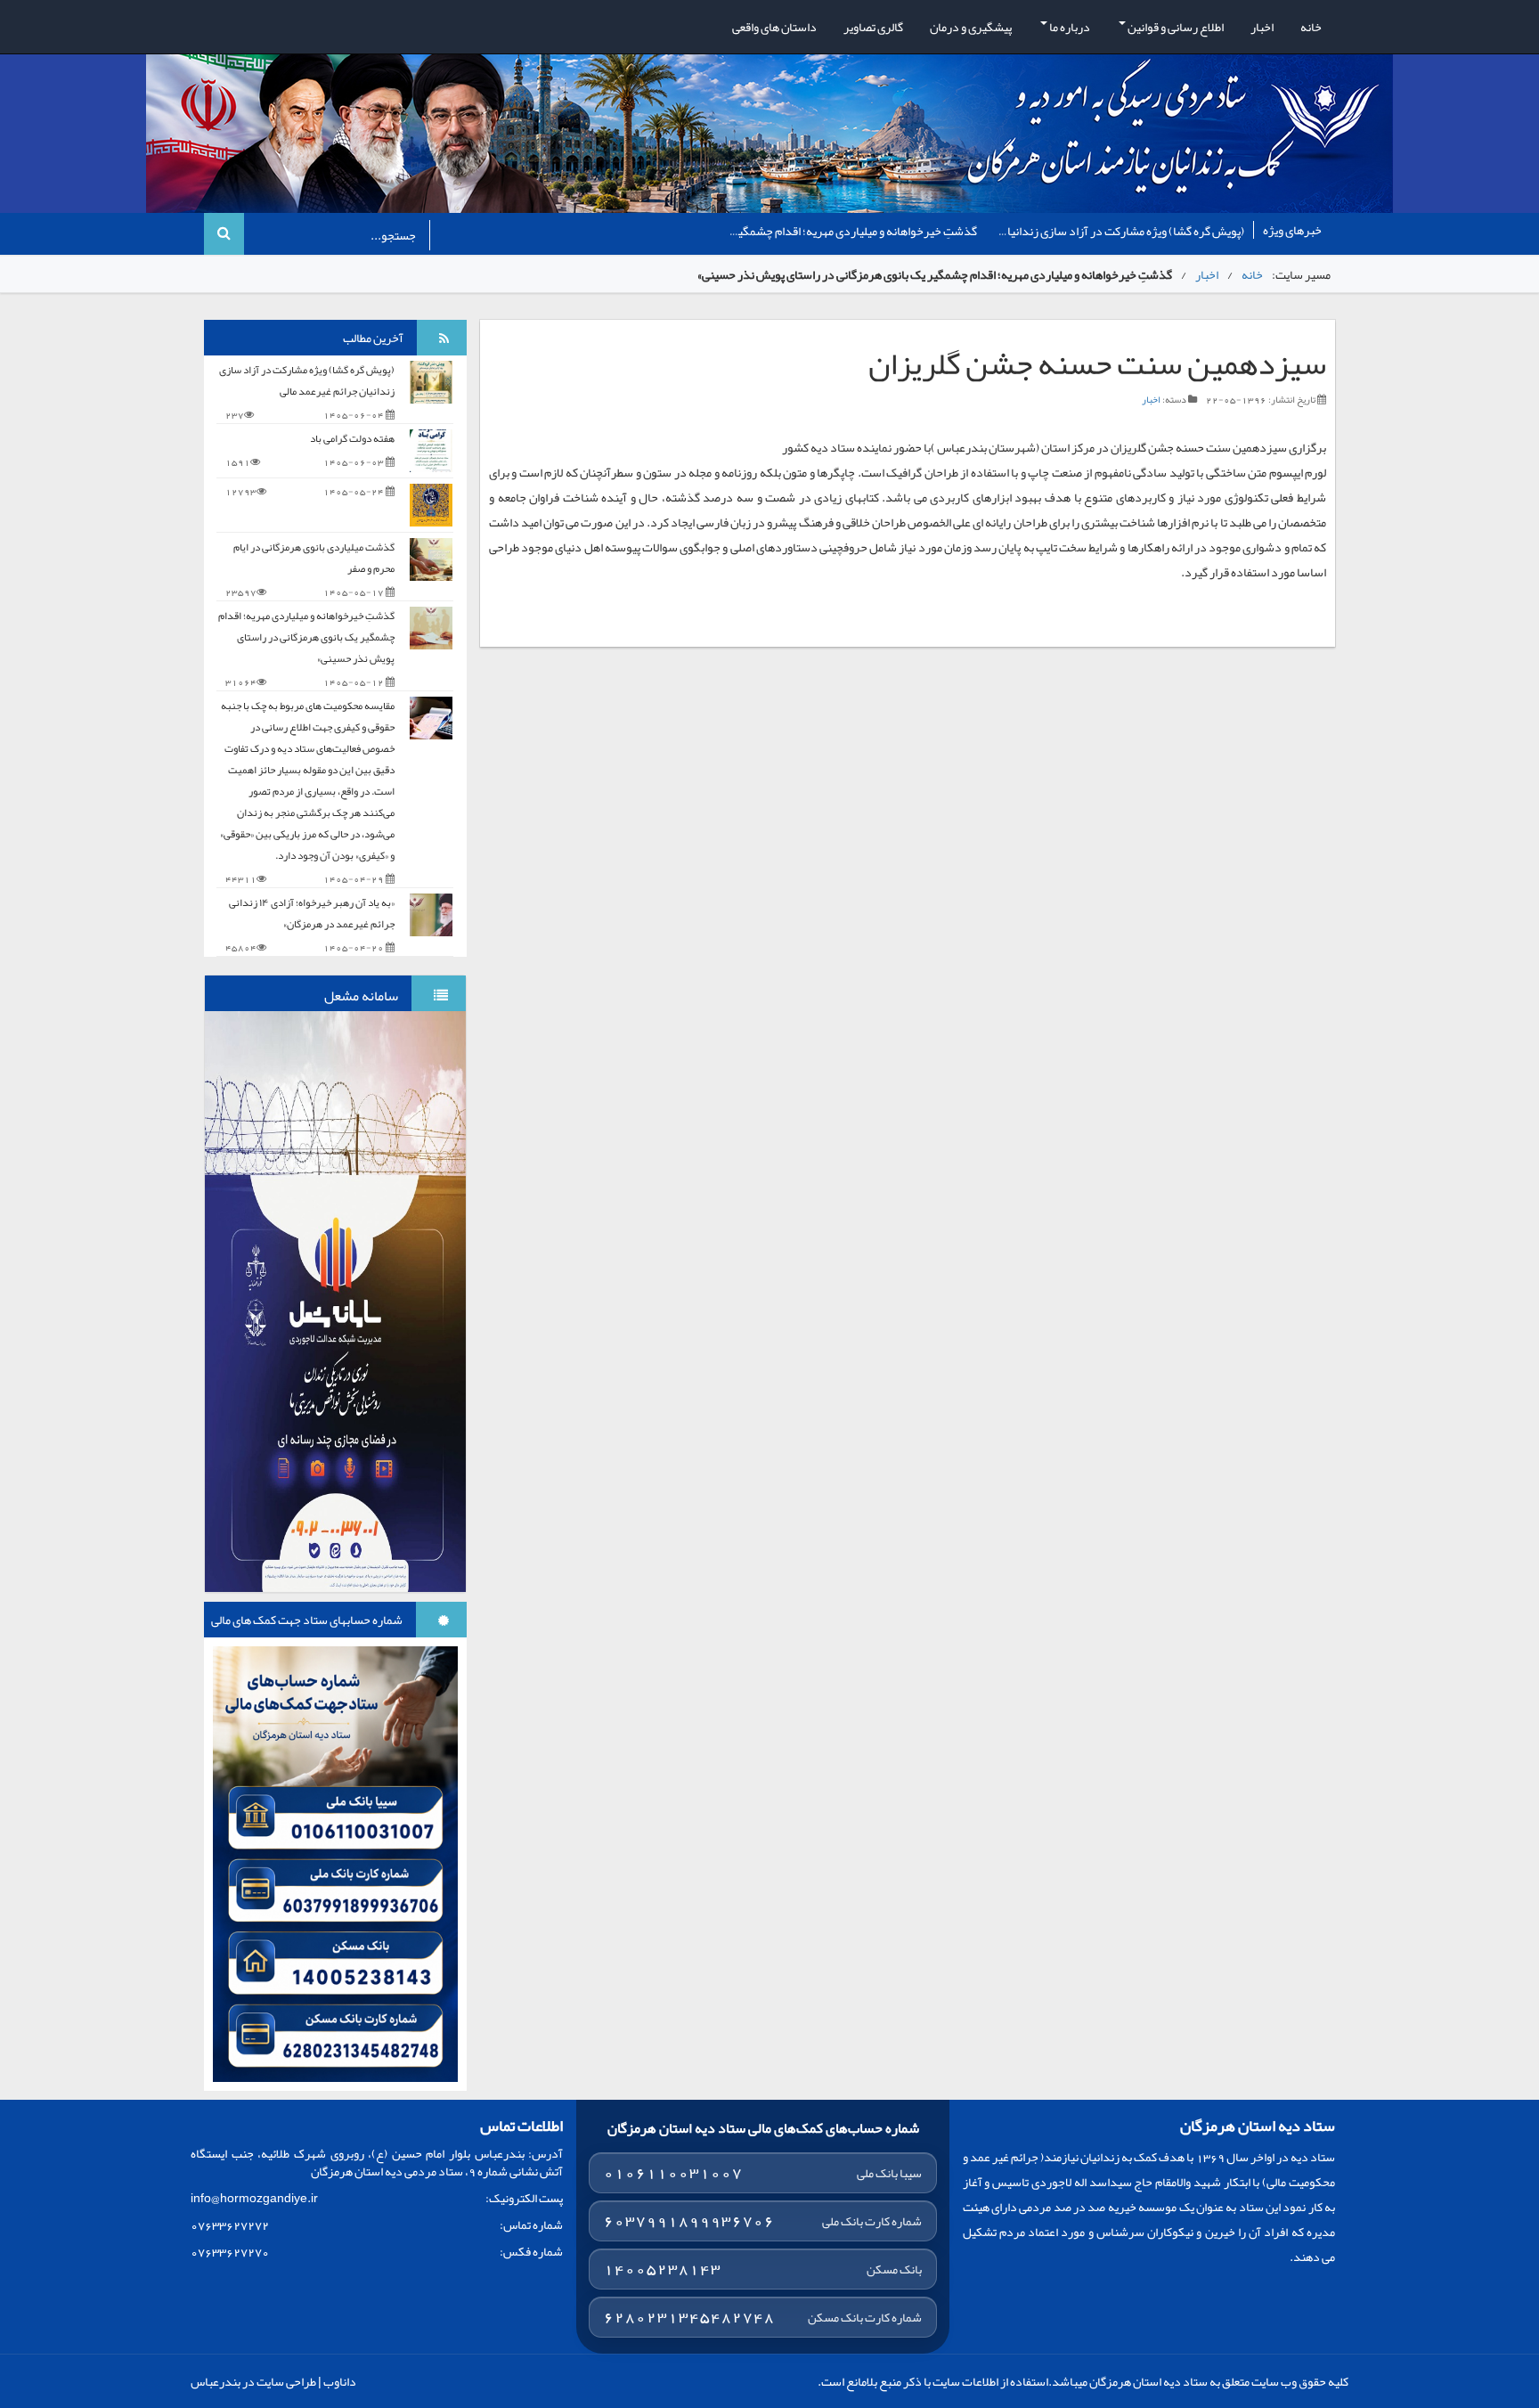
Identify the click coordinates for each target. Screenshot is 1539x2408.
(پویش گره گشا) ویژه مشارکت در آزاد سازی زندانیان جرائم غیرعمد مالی (307, 380)
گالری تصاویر (873, 27)
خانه (1311, 27)
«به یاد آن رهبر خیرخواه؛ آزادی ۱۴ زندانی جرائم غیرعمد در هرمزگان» (312, 913)
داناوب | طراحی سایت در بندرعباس (273, 2381)
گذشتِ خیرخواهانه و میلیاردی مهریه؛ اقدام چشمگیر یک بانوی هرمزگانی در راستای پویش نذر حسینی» (306, 637)
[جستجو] (224, 234)
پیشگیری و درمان (971, 27)
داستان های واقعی (774, 27)
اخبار (1262, 27)
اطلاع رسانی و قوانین (1175, 27)
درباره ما (1069, 27)
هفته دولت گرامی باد (945, 231)
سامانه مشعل (361, 996)
